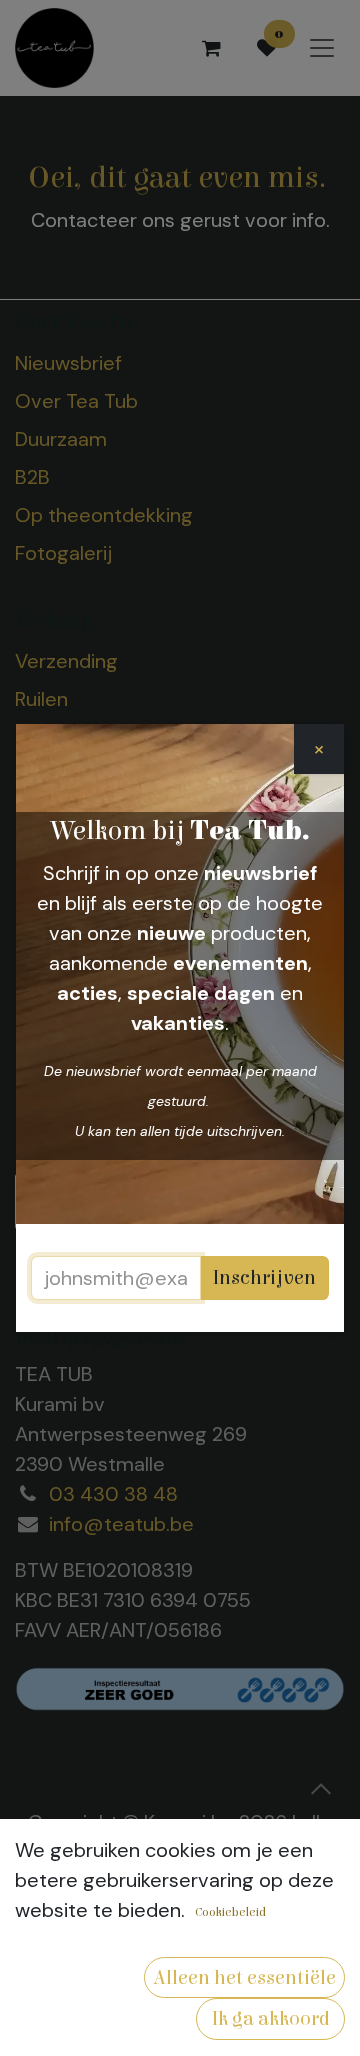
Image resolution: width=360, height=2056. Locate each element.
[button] (244, 1978)
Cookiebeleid (230, 1912)
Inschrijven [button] (264, 1277)
